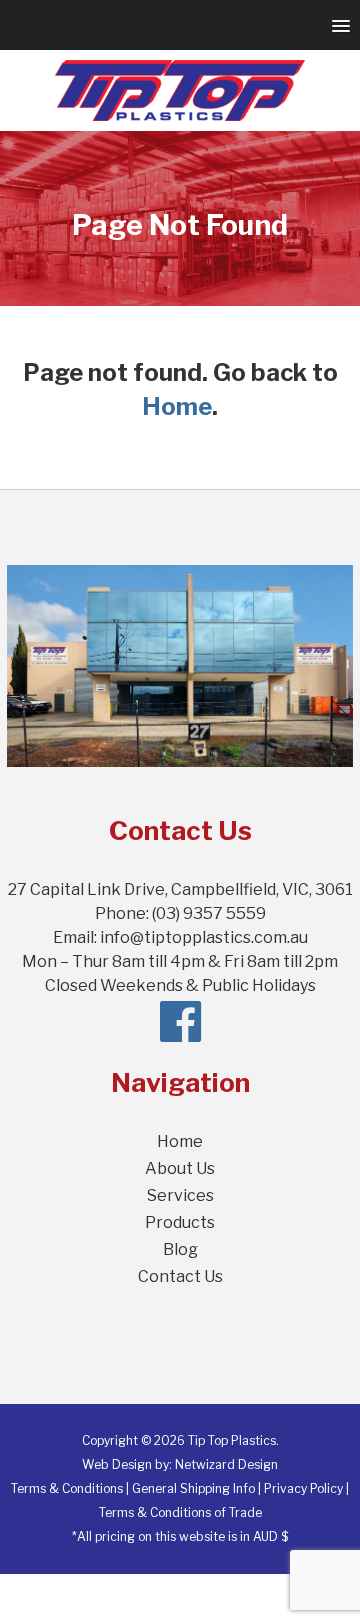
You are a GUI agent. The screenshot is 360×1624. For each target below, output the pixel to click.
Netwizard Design (226, 1464)
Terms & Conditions (67, 1488)
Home (177, 406)
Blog (180, 1249)
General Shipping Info (193, 1488)
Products (180, 1222)
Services (180, 1195)
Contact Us (180, 1276)
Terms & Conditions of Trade (180, 1512)
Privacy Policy (303, 1488)
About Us (180, 1168)
